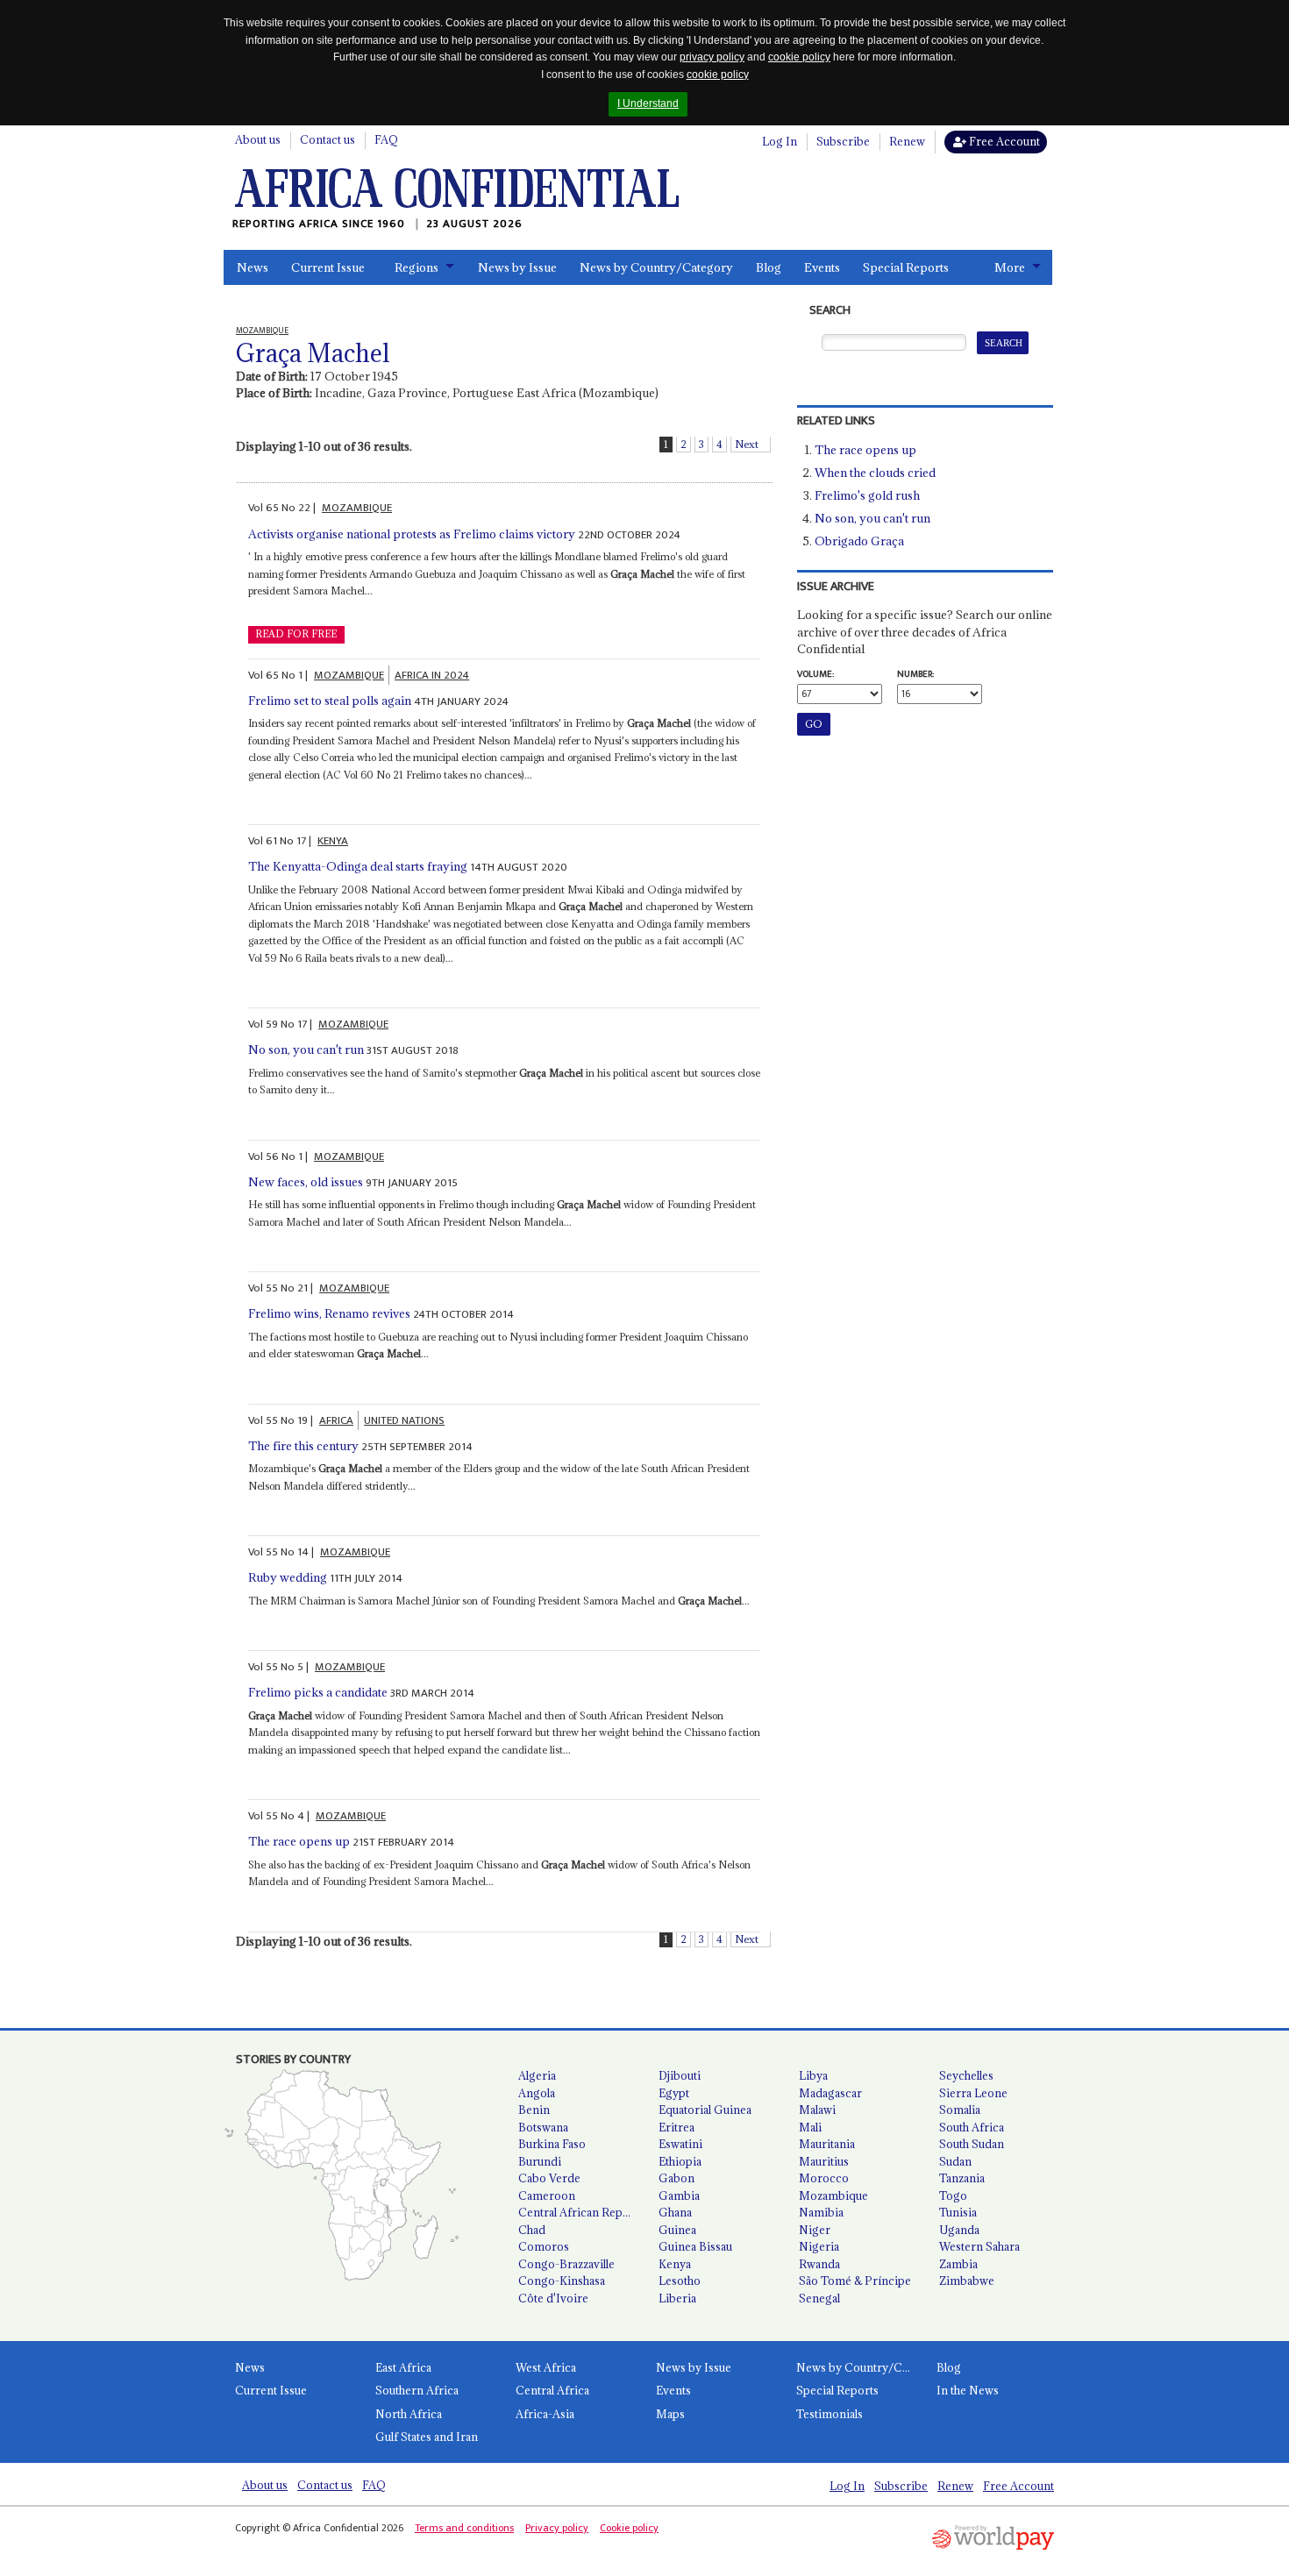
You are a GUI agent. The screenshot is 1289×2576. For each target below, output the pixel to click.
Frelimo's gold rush (867, 495)
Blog (769, 267)
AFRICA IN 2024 (432, 675)
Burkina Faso (552, 2144)
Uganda (959, 2230)
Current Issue (328, 267)
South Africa (972, 2127)
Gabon (677, 2178)
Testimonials (830, 2414)
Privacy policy (557, 2528)
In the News (968, 2390)
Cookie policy (629, 2528)
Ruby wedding (288, 1577)
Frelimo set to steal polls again (330, 701)
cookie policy (799, 57)
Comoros (544, 2246)
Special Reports (906, 267)
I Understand (648, 103)
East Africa (403, 2367)
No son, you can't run (306, 1050)
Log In (780, 141)
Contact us (328, 139)
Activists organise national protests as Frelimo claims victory (412, 534)
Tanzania (962, 2178)
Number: (915, 674)
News (253, 267)
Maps (670, 2414)
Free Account (1003, 141)
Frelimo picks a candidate (318, 1692)
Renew (907, 141)
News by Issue (517, 267)
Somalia (960, 2110)
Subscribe (843, 141)
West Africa (546, 2367)
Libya (813, 2075)
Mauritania (827, 2144)
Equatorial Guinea (705, 2110)
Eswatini (680, 2144)
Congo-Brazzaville (566, 2264)
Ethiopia (680, 2161)
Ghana (675, 2212)
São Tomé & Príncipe (855, 2281)
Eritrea (677, 2127)
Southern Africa (417, 2390)
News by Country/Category (656, 267)
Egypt (674, 2093)
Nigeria (819, 2246)
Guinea (677, 2230)
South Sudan (972, 2144)
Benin (534, 2110)
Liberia (677, 2298)
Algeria (537, 2075)
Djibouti (680, 2075)
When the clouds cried (875, 473)
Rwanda (819, 2264)
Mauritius (824, 2161)
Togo (953, 2195)
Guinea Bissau (695, 2246)
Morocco (824, 2178)
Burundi (540, 2161)
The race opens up (299, 1841)
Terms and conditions (464, 2528)
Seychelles (966, 2075)
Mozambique (833, 2195)
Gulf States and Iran (427, 2437)
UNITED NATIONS (404, 1420)
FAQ (386, 139)
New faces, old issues (306, 1182)
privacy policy (712, 57)
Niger (815, 2230)
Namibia (821, 2212)
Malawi (817, 2110)
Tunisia (958, 2212)
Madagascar (830, 2093)
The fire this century (303, 1446)
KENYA (333, 841)
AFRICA (336, 1420)
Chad (532, 2230)
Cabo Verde (549, 2178)
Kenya (675, 2264)
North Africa (409, 2414)
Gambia (679, 2195)
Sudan (955, 2161)
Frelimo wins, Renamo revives (329, 1313)
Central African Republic (581, 2212)
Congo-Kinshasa (562, 2281)
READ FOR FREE (296, 634)
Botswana (543, 2127)
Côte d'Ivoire (553, 2298)
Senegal (819, 2298)
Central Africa (552, 2390)
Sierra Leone (973, 2093)
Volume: (815, 674)
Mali (810, 2127)
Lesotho (680, 2281)
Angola (537, 2093)
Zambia (958, 2264)
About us (258, 139)
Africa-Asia (545, 2414)
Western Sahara (979, 2246)
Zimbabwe (967, 2281)
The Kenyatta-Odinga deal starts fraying (358, 866)
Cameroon (547, 2195)
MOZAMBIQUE (357, 508)
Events (822, 267)
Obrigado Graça (859, 541)
